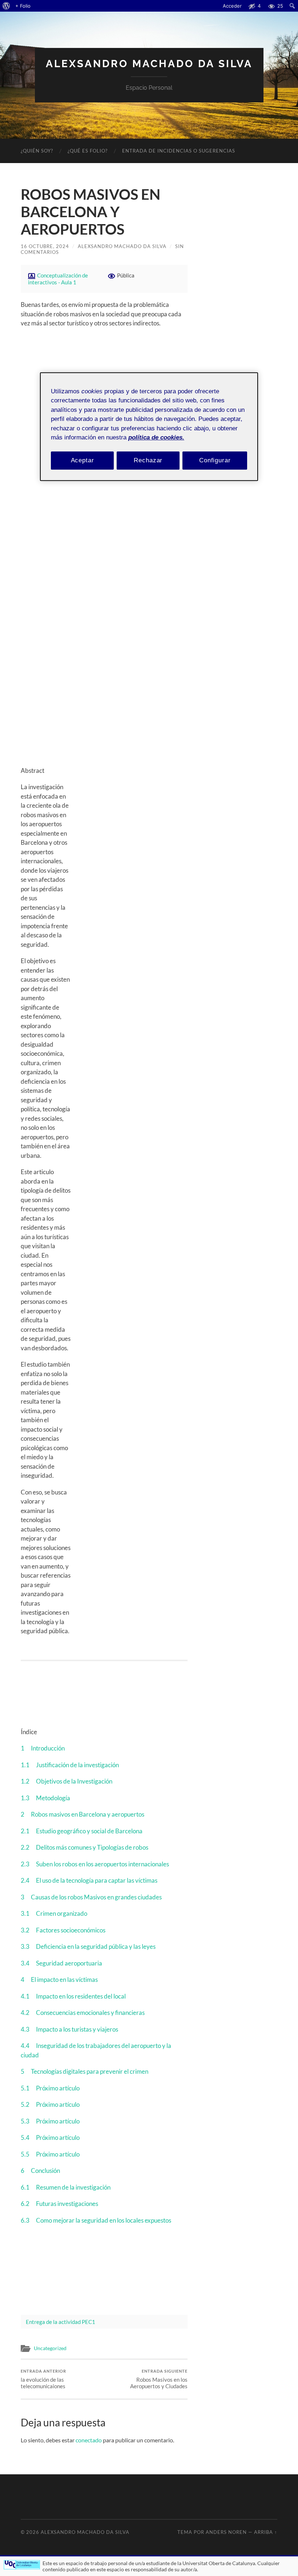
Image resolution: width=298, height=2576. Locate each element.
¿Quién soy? (37, 151)
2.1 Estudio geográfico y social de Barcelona (82, 1831)
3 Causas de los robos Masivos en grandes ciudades (91, 1897)
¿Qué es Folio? (88, 151)
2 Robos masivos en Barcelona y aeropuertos (82, 1814)
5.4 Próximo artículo (50, 2137)
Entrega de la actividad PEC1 (61, 2322)
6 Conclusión (40, 2171)
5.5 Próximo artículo (50, 2154)
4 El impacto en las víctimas (59, 1979)
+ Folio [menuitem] (23, 6)
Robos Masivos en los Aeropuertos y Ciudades (159, 2379)
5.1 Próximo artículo (50, 2088)
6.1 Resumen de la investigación (66, 2187)
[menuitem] (6, 6)
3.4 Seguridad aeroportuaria (61, 1963)
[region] (149, 427)
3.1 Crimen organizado (54, 1913)
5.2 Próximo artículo (50, 2104)
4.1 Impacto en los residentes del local (73, 1996)
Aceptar (82, 460)
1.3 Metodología (45, 1798)
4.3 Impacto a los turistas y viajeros (69, 2029)
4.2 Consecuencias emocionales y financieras (83, 2013)
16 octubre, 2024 (45, 246)
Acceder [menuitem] (232, 6)
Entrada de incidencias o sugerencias (179, 151)
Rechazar (148, 460)
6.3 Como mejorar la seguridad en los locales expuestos (96, 2220)
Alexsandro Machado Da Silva (149, 64)
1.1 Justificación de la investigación (70, 1765)
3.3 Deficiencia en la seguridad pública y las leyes (88, 1946)
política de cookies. (156, 438)
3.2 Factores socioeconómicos (63, 1930)
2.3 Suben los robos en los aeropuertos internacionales (95, 1864)
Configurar (215, 460)
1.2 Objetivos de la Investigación (67, 1781)
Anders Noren (226, 2532)
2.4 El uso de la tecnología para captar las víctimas (89, 1880)
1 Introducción (43, 1748)
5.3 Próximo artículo (50, 2121)
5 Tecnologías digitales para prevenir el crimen (84, 2071)
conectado (89, 2440)
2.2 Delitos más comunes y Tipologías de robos (84, 1847)
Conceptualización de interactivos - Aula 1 (58, 279)
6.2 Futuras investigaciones (59, 2204)
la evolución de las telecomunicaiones (43, 2379)
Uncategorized (50, 2348)
